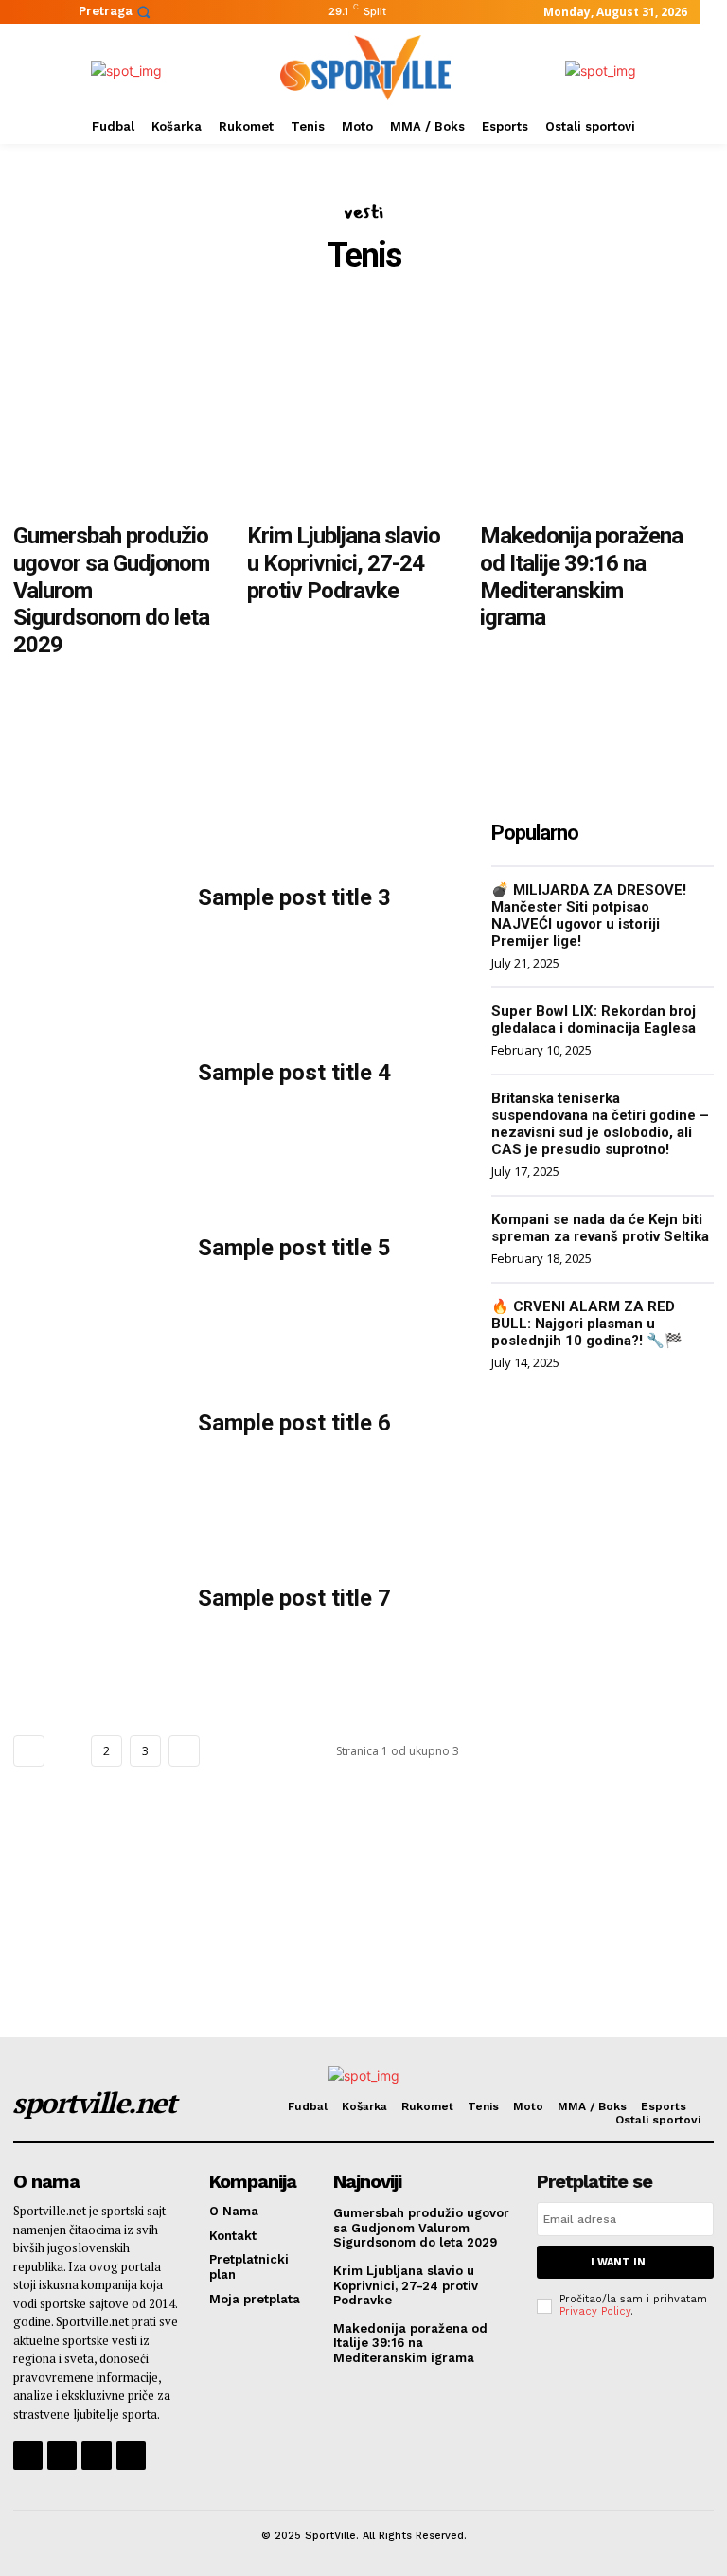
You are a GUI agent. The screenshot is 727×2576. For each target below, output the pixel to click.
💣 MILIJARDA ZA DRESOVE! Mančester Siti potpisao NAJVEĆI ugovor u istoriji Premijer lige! (589, 915)
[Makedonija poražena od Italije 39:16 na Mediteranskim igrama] (583, 411)
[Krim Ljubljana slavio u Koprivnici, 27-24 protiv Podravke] (350, 411)
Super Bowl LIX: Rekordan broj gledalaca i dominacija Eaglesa (594, 1020)
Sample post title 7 (294, 1598)
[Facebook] (28, 2455)
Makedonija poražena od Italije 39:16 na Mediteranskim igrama (581, 577)
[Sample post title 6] (91, 1423)
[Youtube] (131, 2455)
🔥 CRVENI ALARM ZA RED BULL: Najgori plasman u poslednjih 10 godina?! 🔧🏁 (587, 1324)
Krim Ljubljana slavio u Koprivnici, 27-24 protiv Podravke (344, 563)
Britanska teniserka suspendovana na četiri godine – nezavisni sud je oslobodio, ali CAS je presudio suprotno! (600, 1124)
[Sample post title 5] (91, 1248)
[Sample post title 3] (91, 898)
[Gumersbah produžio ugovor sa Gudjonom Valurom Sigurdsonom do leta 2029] (116, 411)
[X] (96, 2455)
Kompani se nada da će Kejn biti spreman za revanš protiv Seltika (600, 1228)
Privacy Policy (595, 2311)
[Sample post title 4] (91, 1073)
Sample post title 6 (294, 1423)
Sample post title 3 (294, 897)
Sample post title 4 (294, 1073)
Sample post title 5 (294, 1248)
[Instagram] (62, 2455)
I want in (618, 2262)
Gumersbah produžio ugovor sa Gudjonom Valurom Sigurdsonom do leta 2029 (421, 2228)
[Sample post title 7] (91, 1599)
